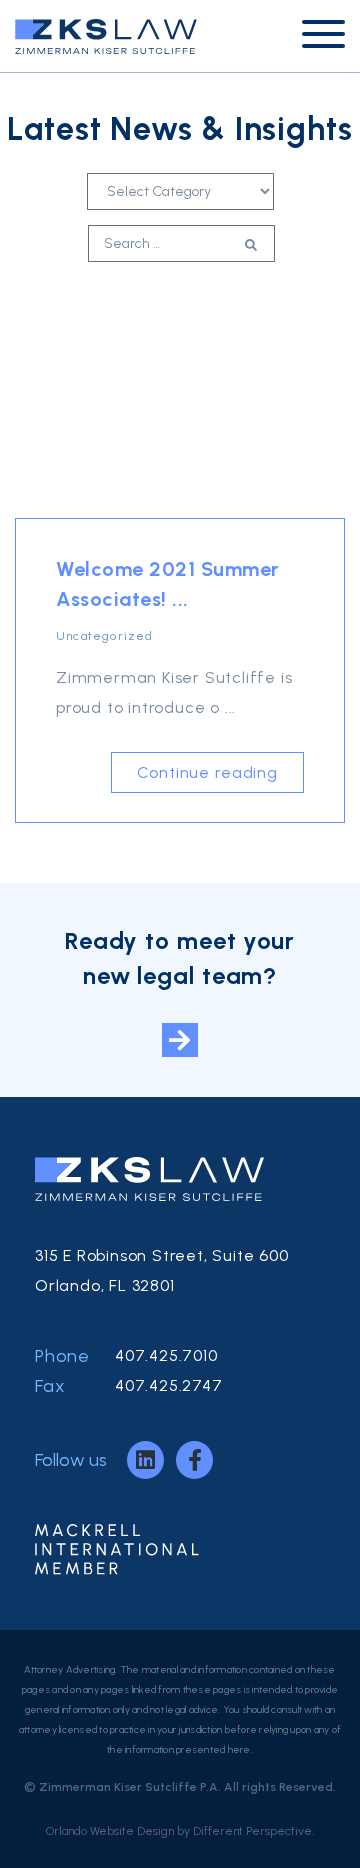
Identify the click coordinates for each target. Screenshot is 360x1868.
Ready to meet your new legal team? (180, 958)
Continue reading (207, 772)
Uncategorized (105, 636)
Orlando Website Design (110, 1831)
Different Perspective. (253, 1831)
